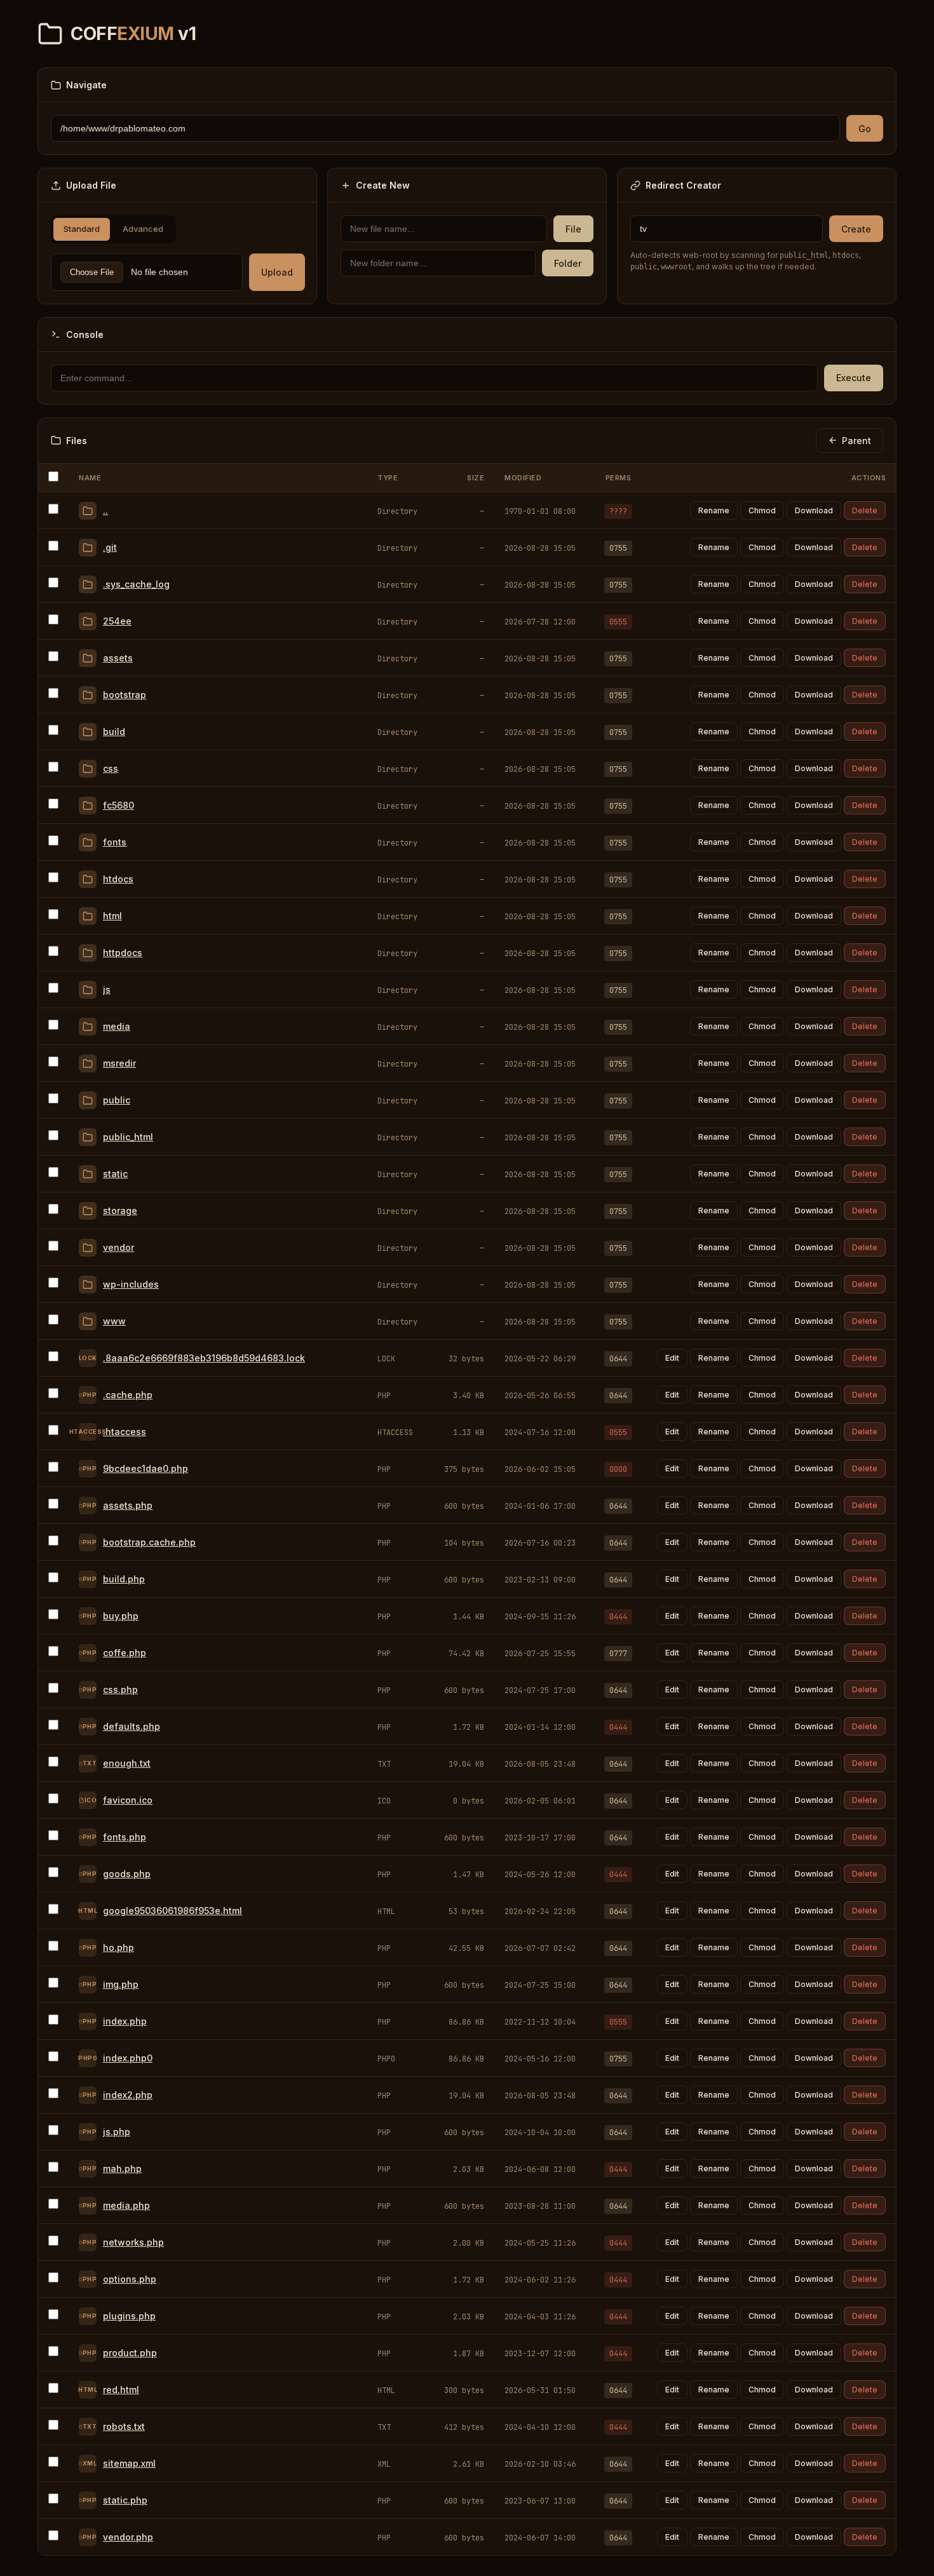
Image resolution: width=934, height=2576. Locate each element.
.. (105, 510)
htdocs (118, 879)
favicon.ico (128, 1800)
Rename (714, 510)
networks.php (133, 2242)
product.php (130, 2353)
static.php (125, 2500)
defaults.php (132, 1726)
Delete (865, 510)
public (117, 1100)
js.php (117, 2132)
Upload (277, 272)
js (107, 989)
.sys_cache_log (136, 584)
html (112, 916)
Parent (856, 441)
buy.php (121, 1616)
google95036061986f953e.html (173, 1911)
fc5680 (118, 805)
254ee (117, 621)
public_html (128, 1137)
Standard (82, 229)
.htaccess (125, 1432)
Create (856, 229)
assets (118, 658)
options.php (130, 2279)
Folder (568, 263)
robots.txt (124, 2426)
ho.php (118, 1947)
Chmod (762, 510)
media (117, 1026)
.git (110, 547)
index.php (125, 2021)
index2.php (128, 2095)
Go (865, 129)
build (114, 732)
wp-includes (131, 1284)
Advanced (143, 229)
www (114, 1321)
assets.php (128, 1505)
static (115, 1174)
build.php (124, 1579)
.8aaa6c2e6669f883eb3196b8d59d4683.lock (204, 1358)
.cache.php (128, 1395)
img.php (121, 1984)
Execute (854, 378)
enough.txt (127, 1763)
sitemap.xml (129, 2463)
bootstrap (125, 695)
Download (814, 510)
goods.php (127, 1874)
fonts (115, 842)
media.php (126, 2205)
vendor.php (128, 2537)
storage (120, 1210)
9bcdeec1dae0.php (146, 1468)
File (573, 229)
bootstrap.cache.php (149, 1542)
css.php (120, 1689)
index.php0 (128, 2058)
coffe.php (125, 1653)
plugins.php (129, 2316)
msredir (119, 1063)
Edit (672, 1358)
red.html (121, 2390)
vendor (118, 1247)
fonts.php (125, 1837)
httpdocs (123, 953)
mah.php (122, 2168)
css (111, 768)
